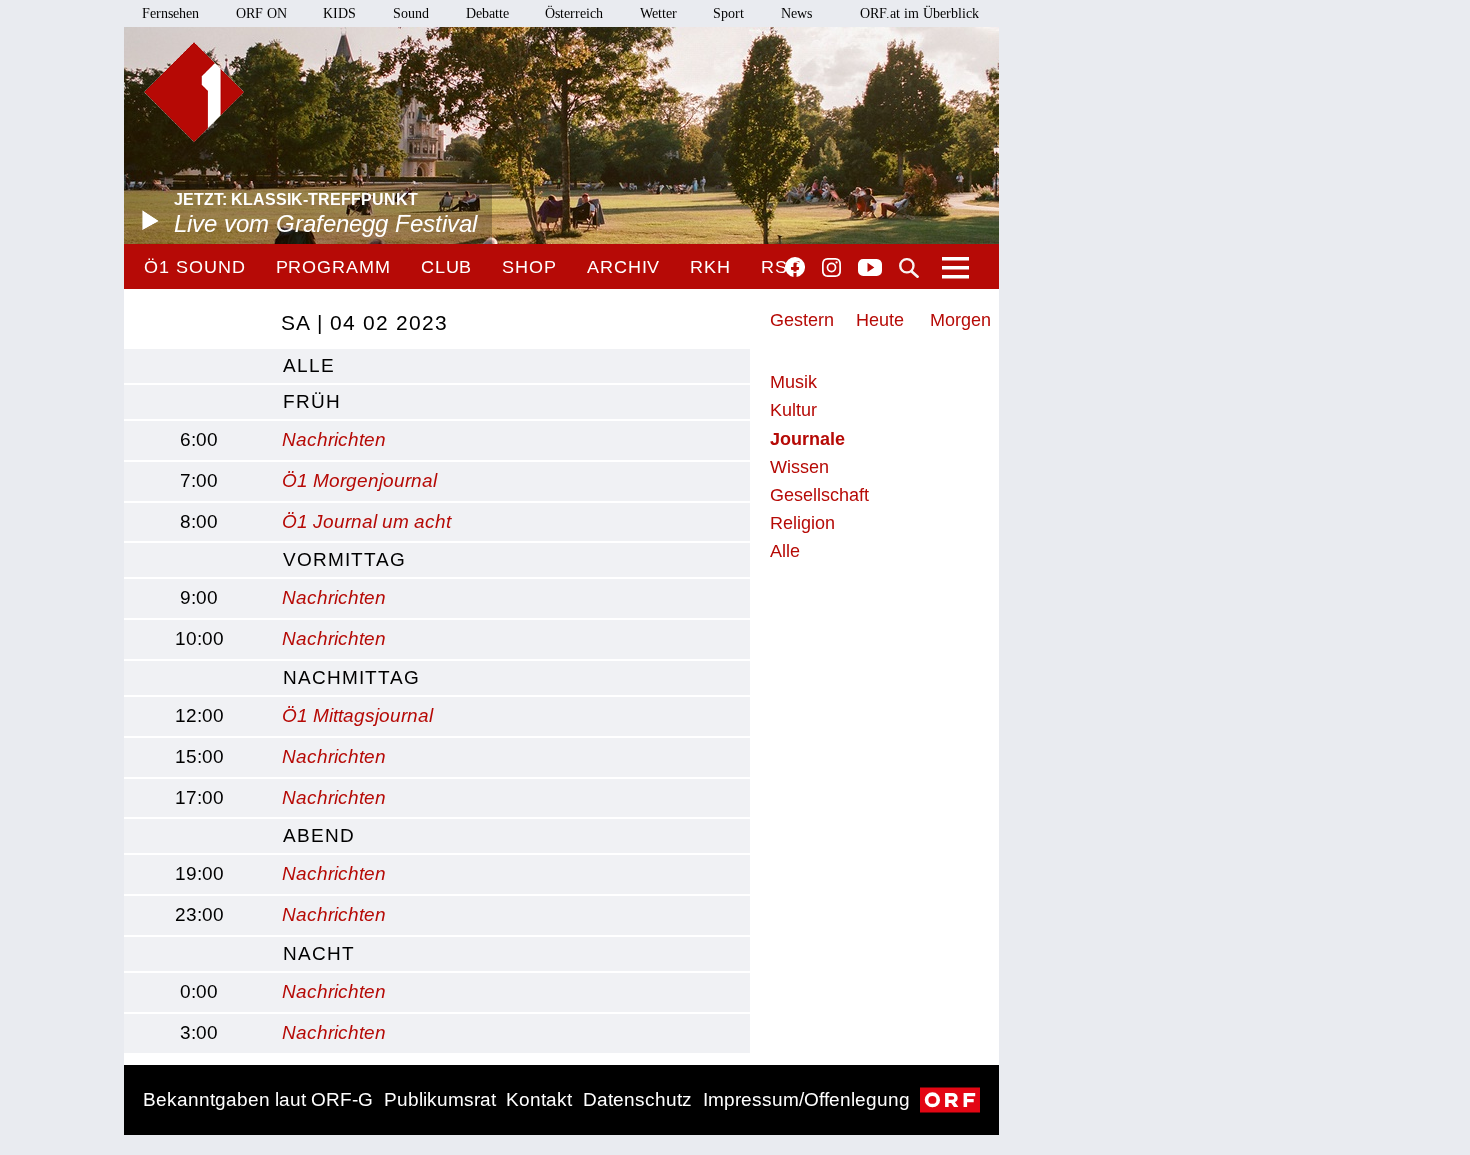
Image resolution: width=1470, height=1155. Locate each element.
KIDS (339, 13)
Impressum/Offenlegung (806, 1099)
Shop (529, 267)
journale (807, 439)
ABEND (319, 835)
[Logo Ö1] (194, 92)
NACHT (319, 953)
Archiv (623, 267)
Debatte (487, 13)
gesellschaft (819, 495)
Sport (728, 13)
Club (447, 267)
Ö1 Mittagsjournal (357, 715)
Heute (880, 320)
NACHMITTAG (351, 677)
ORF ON (261, 13)
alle (309, 365)
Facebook (795, 267)
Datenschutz (637, 1099)
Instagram (831, 268)
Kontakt (539, 1099)
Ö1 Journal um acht (366, 521)
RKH (710, 267)
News (796, 13)
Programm (333, 267)
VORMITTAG (344, 559)
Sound (411, 13)
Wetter (658, 13)
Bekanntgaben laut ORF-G (258, 1099)
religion (802, 523)
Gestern (802, 320)
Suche (909, 268)
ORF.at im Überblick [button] (919, 13)
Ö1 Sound (194, 267)
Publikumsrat (440, 1099)
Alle (785, 551)
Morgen (960, 320)
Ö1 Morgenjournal (359, 480)
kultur (793, 410)
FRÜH (312, 401)
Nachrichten (334, 439)
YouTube (870, 269)
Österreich (574, 13)
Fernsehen (170, 13)
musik (793, 382)
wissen (799, 467)
